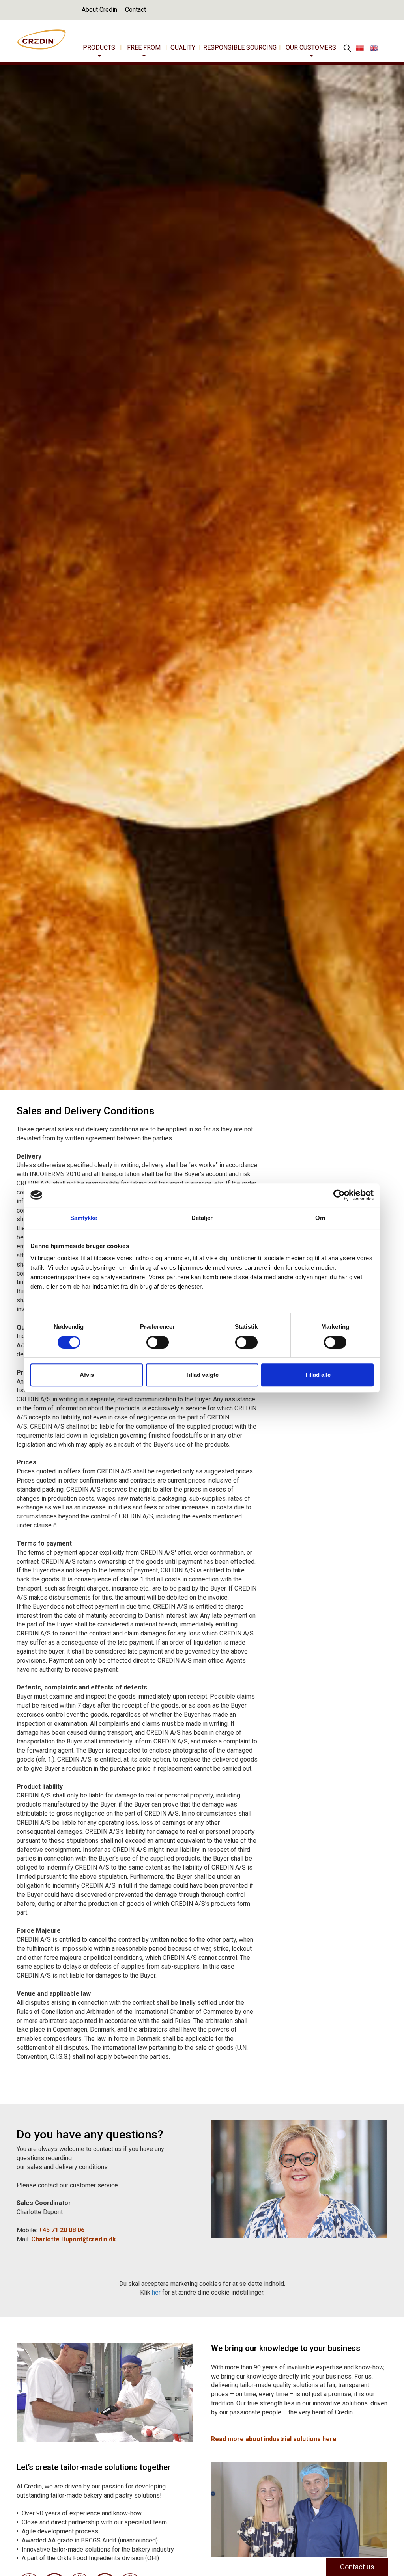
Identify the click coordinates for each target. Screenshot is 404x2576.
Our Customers (311, 47)
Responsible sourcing (240, 47)
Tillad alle (318, 1375)
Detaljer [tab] (202, 1218)
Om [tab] (320, 1218)
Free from (144, 47)
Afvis (87, 1375)
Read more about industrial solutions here (274, 2439)
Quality (183, 47)
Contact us (357, 2567)
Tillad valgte (202, 1375)
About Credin (99, 10)
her (156, 2292)
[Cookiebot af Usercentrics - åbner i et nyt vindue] (339, 1195)
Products (99, 47)
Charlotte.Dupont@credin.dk (74, 2239)
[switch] (158, 1342)
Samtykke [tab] (84, 1218)
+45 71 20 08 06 (62, 2230)
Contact (136, 10)
